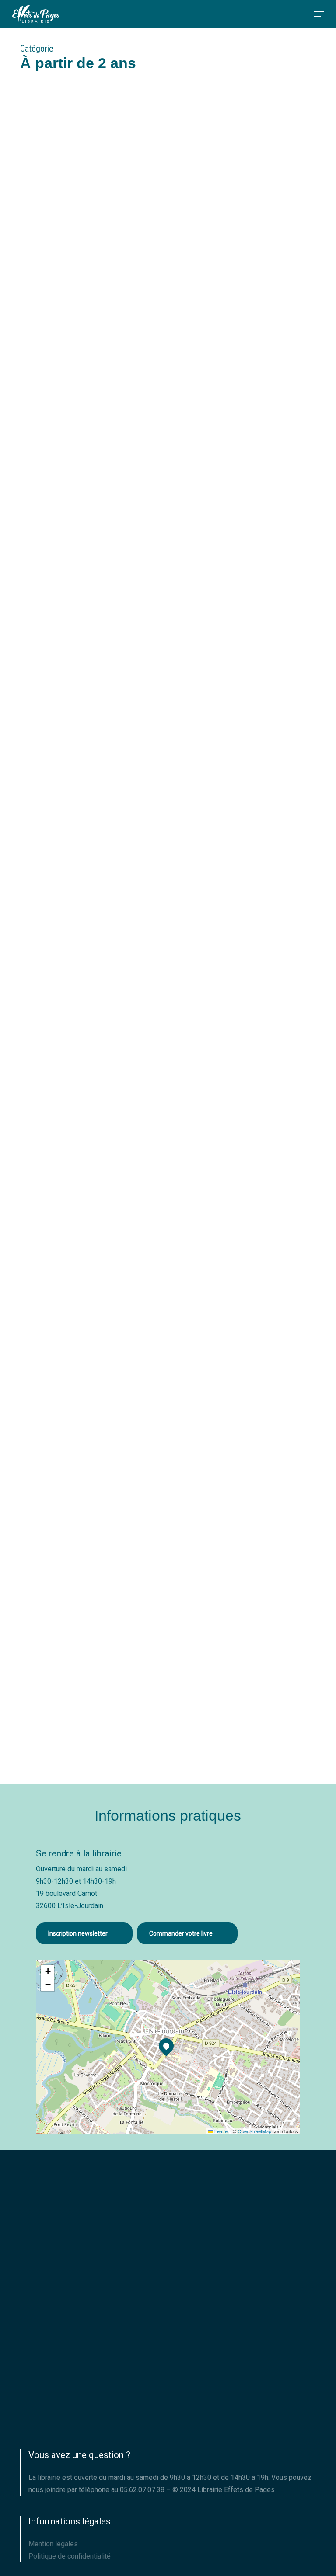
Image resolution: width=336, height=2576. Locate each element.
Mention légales (53, 2544)
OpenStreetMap (254, 2131)
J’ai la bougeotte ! (78, 837)
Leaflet (221, 2131)
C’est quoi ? (63, 1391)
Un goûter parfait (77, 560)
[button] (319, 14)
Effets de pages (57, 407)
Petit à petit (63, 1668)
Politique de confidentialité (70, 2556)
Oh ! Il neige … (68, 1114)
